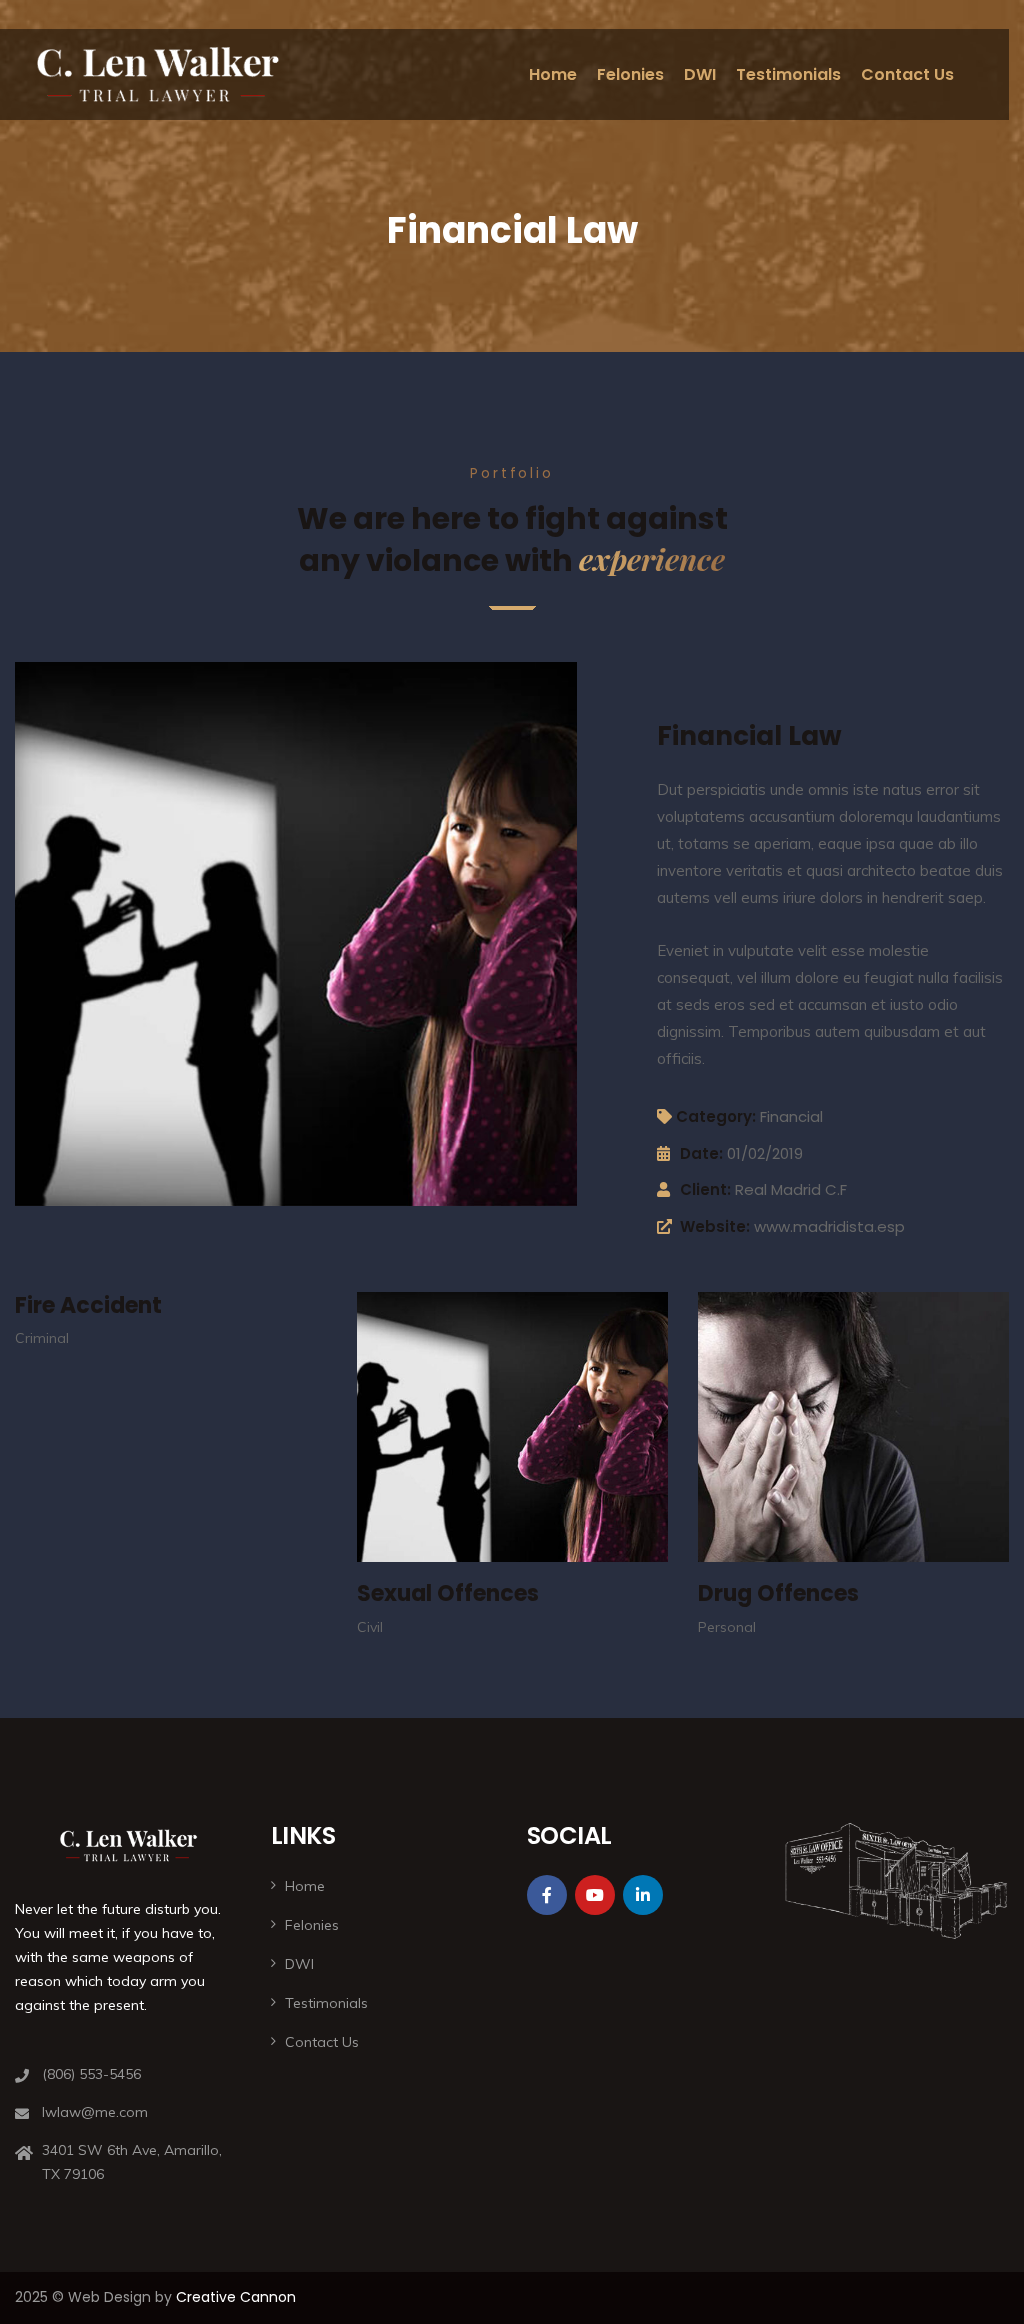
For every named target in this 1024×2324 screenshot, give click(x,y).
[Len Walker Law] (158, 75)
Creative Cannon (236, 2297)
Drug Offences (778, 1593)
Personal (727, 1627)
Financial (791, 1116)
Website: (715, 1226)
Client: (705, 1189)
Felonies (630, 74)
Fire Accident (88, 1305)
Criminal (42, 1338)
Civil (370, 1627)
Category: (716, 1116)
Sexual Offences (448, 1593)
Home (553, 74)
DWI (700, 74)
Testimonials (788, 74)
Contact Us (907, 74)
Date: (701, 1153)
